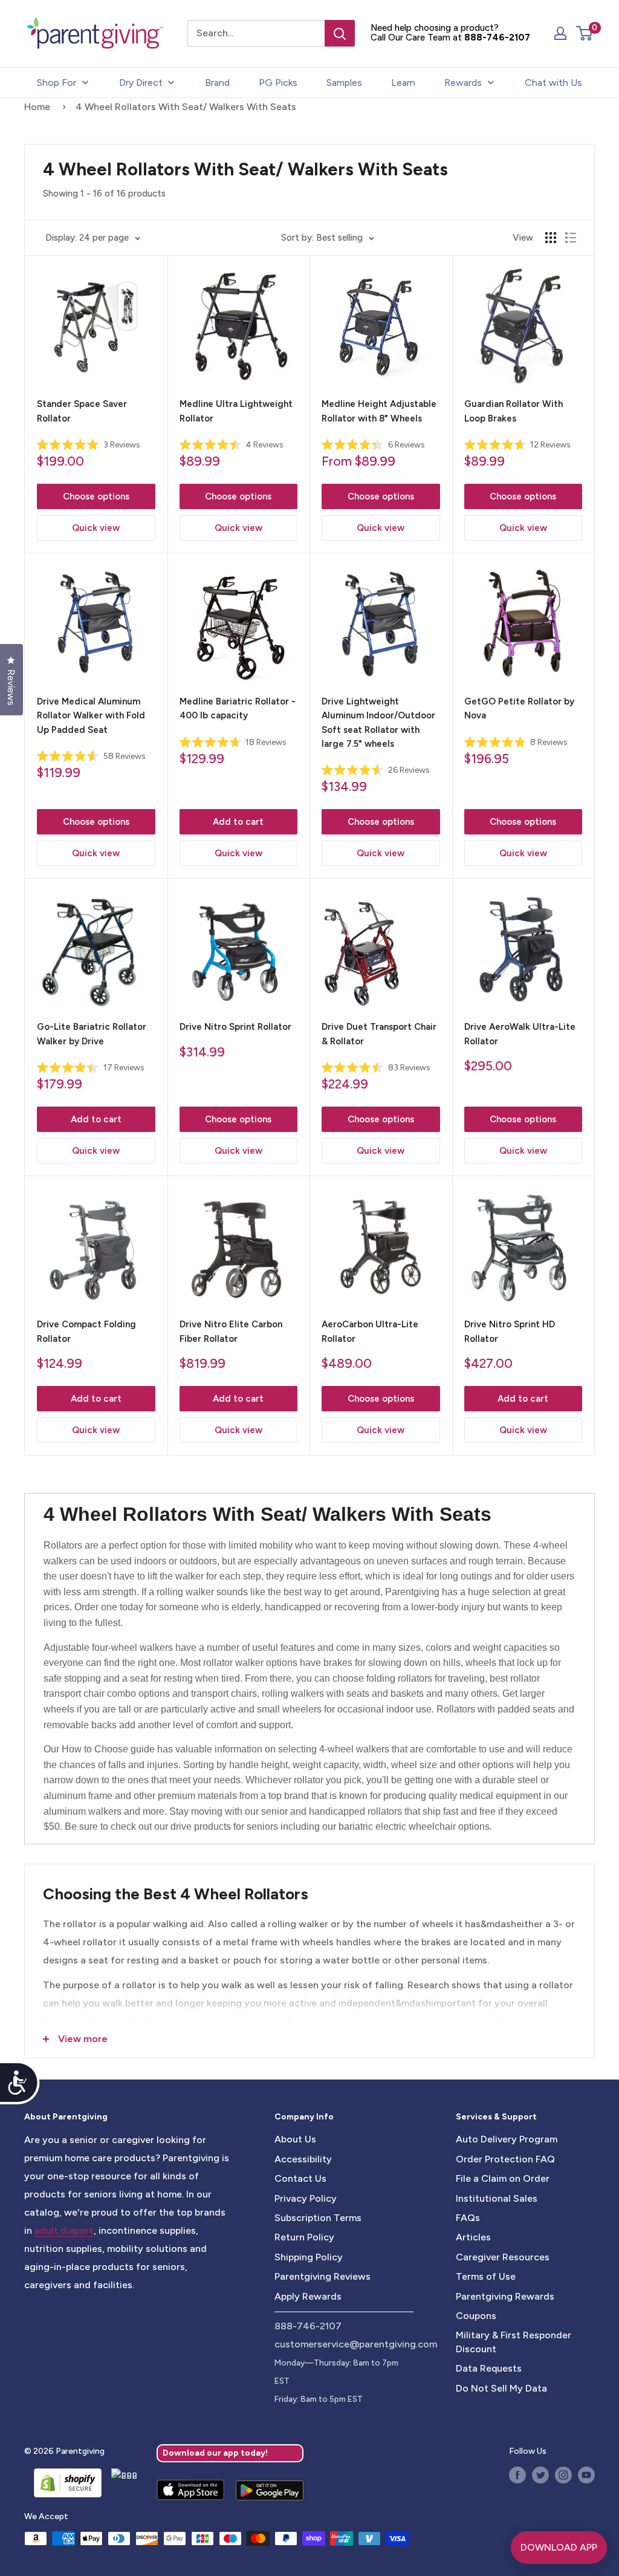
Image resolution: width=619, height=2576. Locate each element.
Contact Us (300, 2178)
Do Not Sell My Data (501, 2388)
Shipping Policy (309, 2257)
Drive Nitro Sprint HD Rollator (510, 1331)
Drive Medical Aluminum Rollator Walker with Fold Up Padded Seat (91, 716)
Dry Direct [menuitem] (141, 83)
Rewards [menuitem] (463, 83)
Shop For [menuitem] (57, 83)
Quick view (96, 528)
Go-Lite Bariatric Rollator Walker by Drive (92, 1034)
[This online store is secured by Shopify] (63, 2483)
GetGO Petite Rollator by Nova (519, 708)
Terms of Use (486, 2276)
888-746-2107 (497, 37)
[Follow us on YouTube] (586, 2475)
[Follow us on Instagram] (563, 2475)
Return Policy (304, 2237)
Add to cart (238, 822)
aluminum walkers (83, 1811)
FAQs (468, 2218)
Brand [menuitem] (217, 83)
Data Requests (489, 2368)
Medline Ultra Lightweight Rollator (236, 411)
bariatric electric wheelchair (397, 1826)
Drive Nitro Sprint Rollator (235, 1027)
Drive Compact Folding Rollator (86, 1331)
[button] (584, 33)
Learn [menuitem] (403, 83)
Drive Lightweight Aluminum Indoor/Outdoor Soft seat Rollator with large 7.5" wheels (378, 723)
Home (37, 107)
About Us (295, 2139)
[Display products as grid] (551, 238)
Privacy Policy (306, 2198)
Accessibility (303, 2159)
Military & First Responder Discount (514, 2342)
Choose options (96, 496)
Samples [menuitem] (344, 83)
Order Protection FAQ (505, 2159)
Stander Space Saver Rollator (82, 411)
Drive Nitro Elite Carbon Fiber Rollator (231, 1331)
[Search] (340, 33)
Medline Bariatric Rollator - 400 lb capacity (238, 708)
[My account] (560, 33)
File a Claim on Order (503, 2178)
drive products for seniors (224, 1826)
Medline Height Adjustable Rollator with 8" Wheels (379, 411)
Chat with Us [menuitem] (553, 83)
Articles (473, 2237)
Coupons (476, 2316)
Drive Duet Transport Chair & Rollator (379, 1034)
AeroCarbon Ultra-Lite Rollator (370, 1331)
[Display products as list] (571, 238)
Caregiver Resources (503, 2257)
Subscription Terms (318, 2218)
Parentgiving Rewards (505, 2296)
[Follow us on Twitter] (540, 2475)
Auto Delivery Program (507, 2139)
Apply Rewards (308, 2296)
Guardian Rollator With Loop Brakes (514, 411)
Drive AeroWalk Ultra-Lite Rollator (520, 1034)
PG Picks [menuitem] (278, 83)
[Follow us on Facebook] (517, 2475)
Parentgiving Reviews (322, 2276)
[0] (585, 33)
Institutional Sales (497, 2198)
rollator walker (233, 1663)
